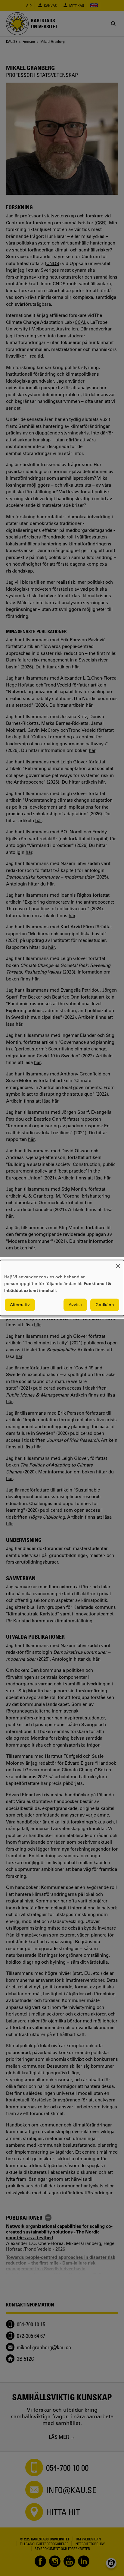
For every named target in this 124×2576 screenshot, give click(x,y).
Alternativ (20, 1305)
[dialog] (62, 1288)
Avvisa (75, 1305)
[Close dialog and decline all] (118, 1264)
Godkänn (105, 1305)
